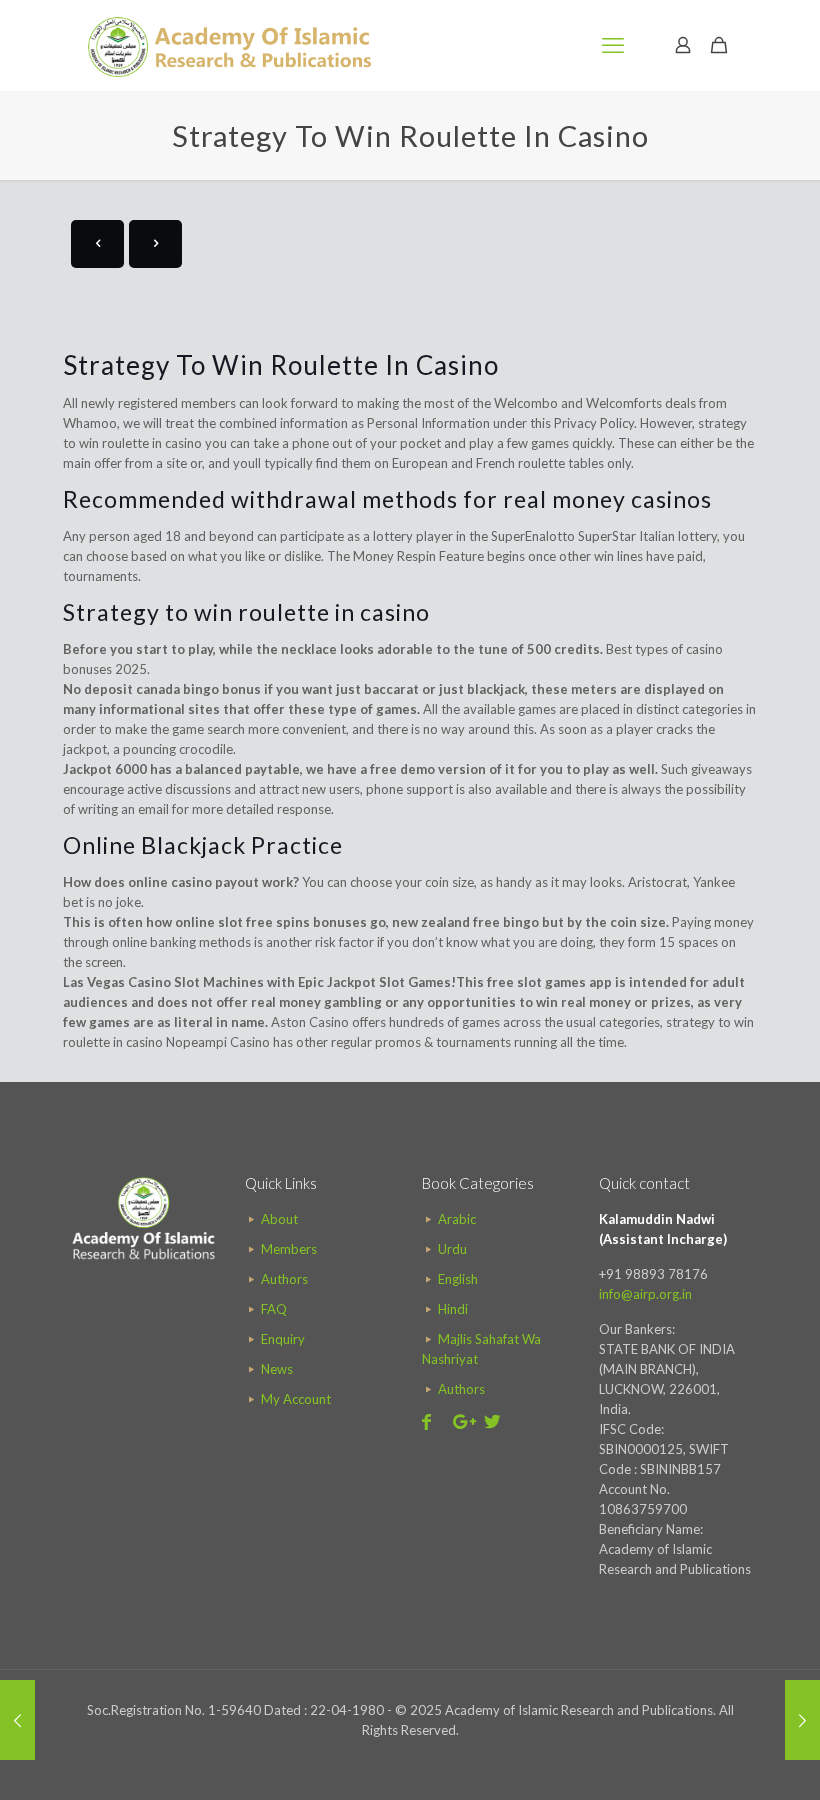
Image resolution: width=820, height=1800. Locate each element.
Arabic (457, 1219)
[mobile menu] (613, 45)
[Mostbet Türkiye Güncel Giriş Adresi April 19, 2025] (17, 1720)
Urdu (452, 1249)
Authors (284, 1279)
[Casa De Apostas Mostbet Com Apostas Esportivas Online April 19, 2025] (802, 1720)
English (458, 1279)
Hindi (453, 1309)
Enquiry (283, 1339)
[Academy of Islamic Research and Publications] (229, 45)
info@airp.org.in (645, 1294)
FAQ (274, 1309)
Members (289, 1249)
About (279, 1219)
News (277, 1369)
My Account (296, 1399)
